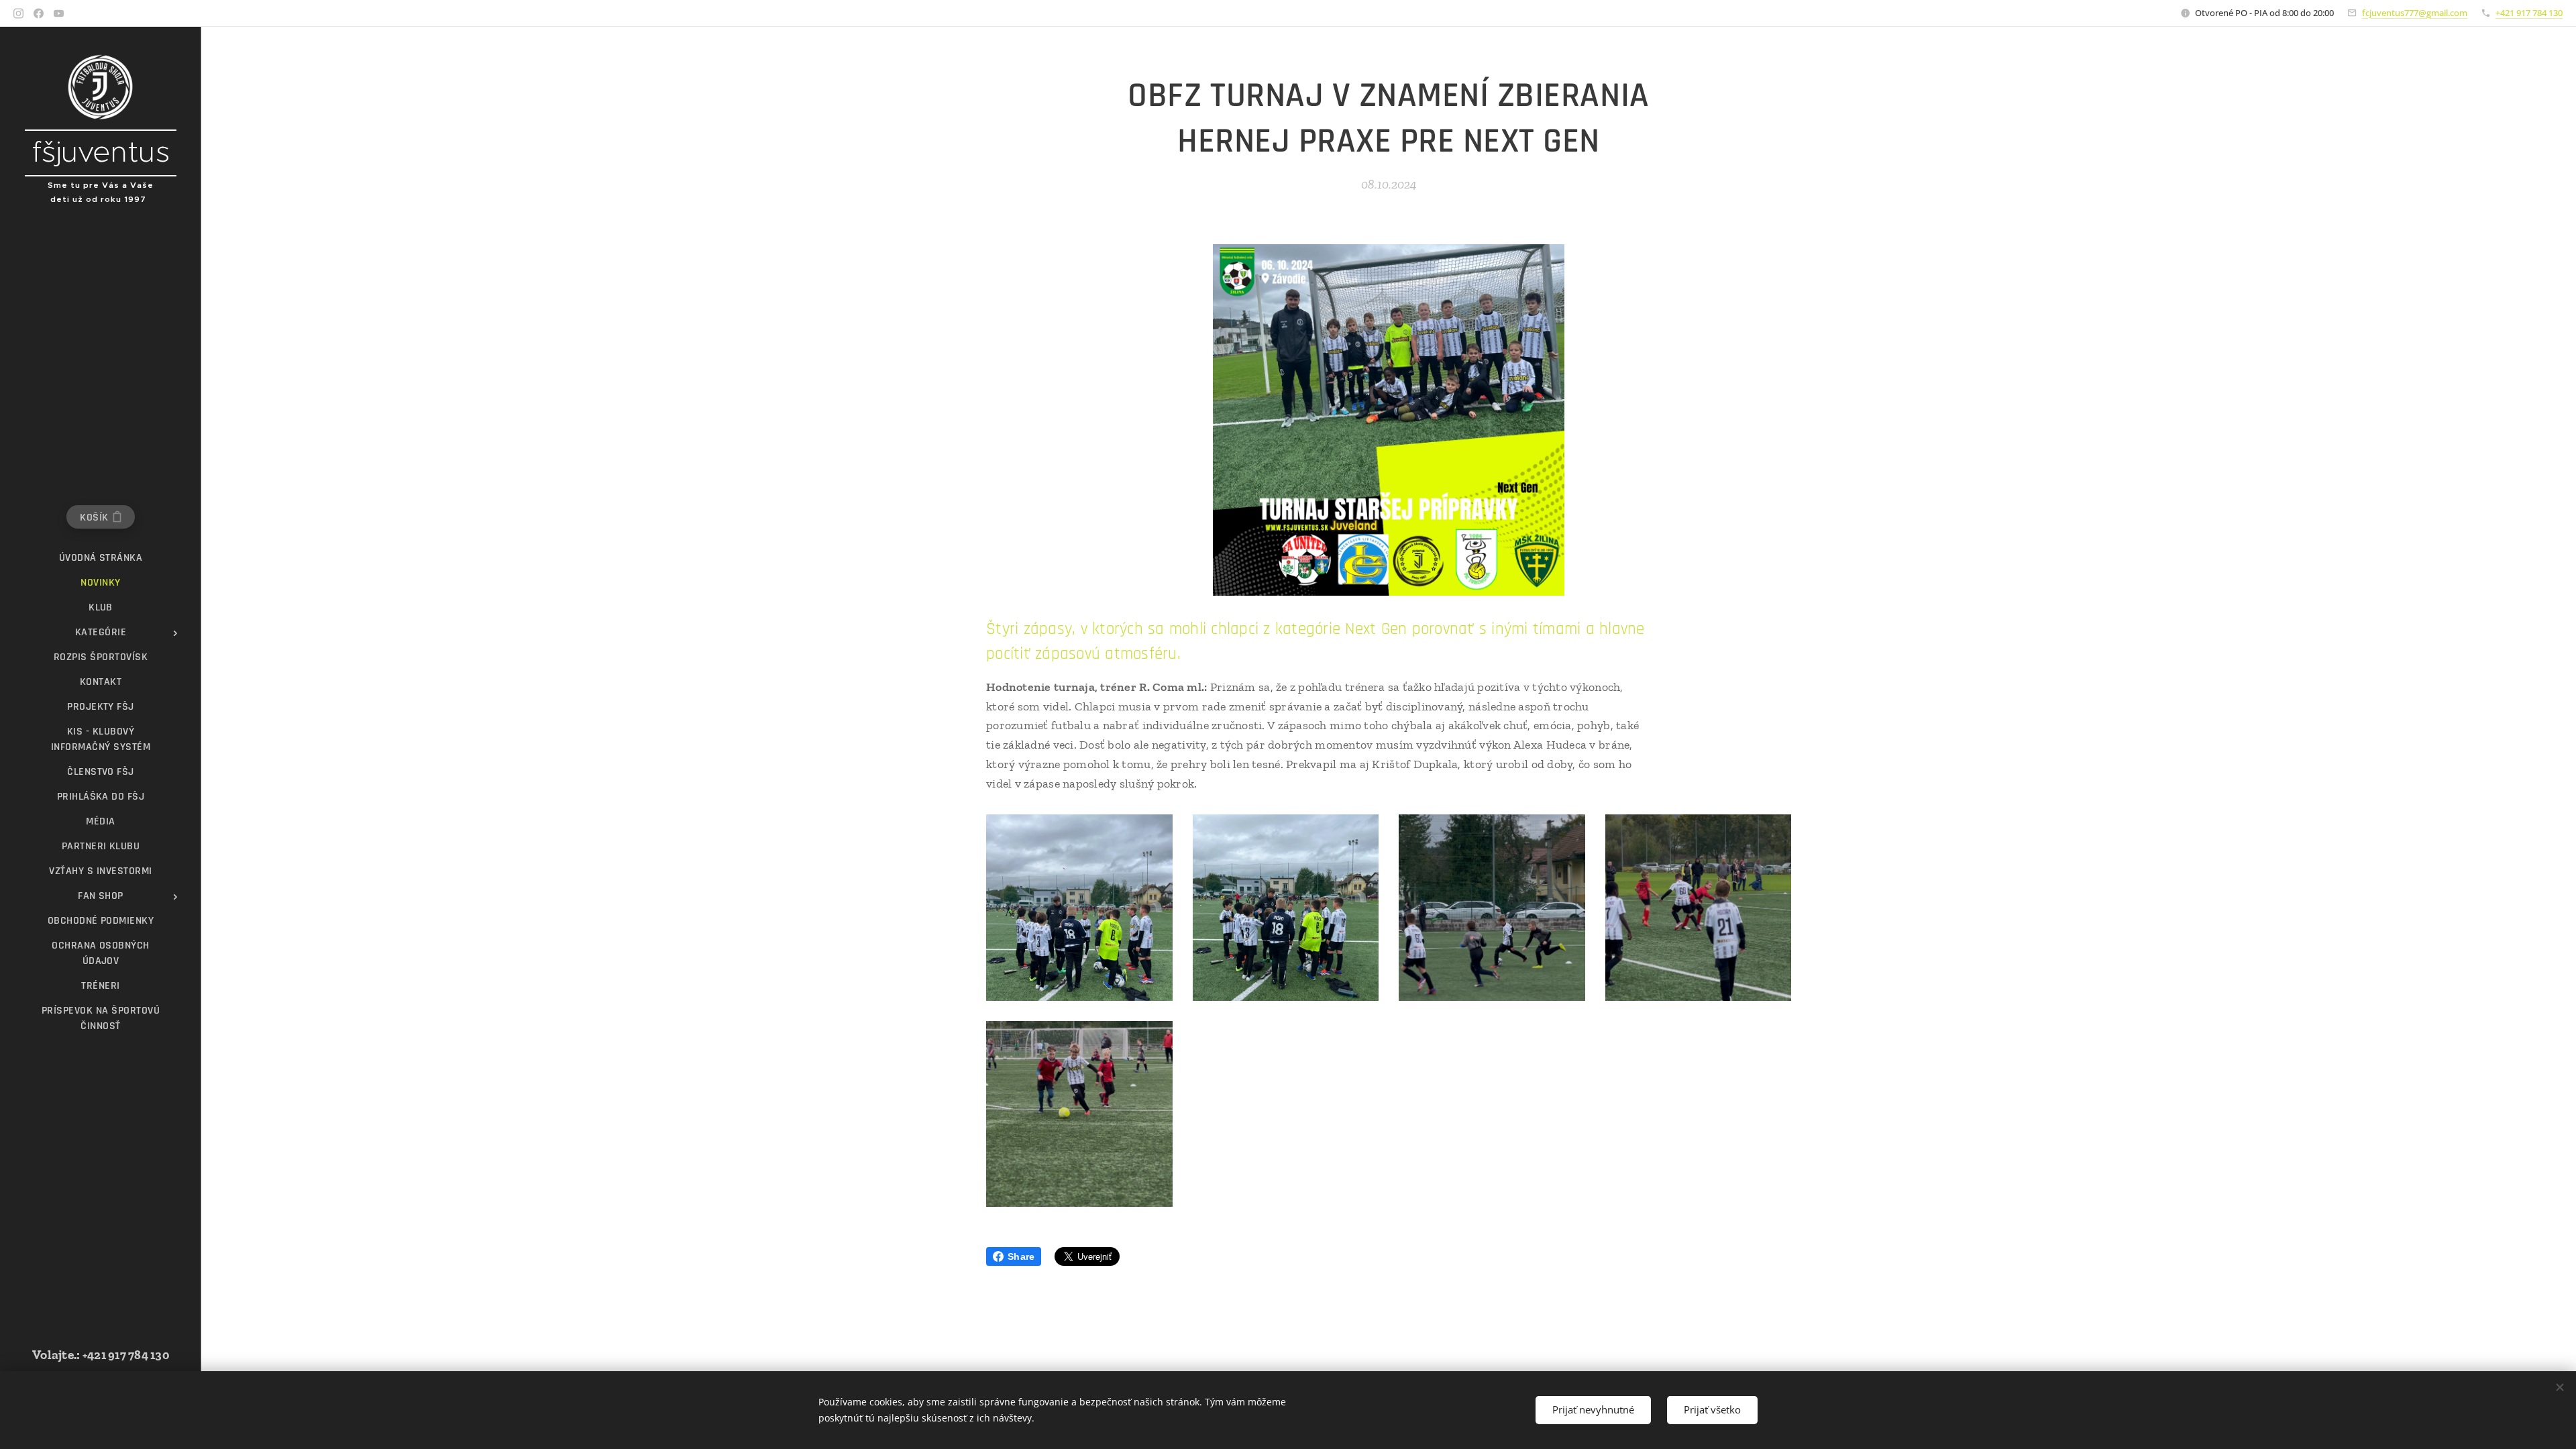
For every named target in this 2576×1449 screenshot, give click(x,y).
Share (1021, 1256)
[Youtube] (59, 13)
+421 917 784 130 (2529, 13)
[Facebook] (39, 13)
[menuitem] (101, 558)
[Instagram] (18, 13)
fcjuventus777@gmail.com (2415, 13)
